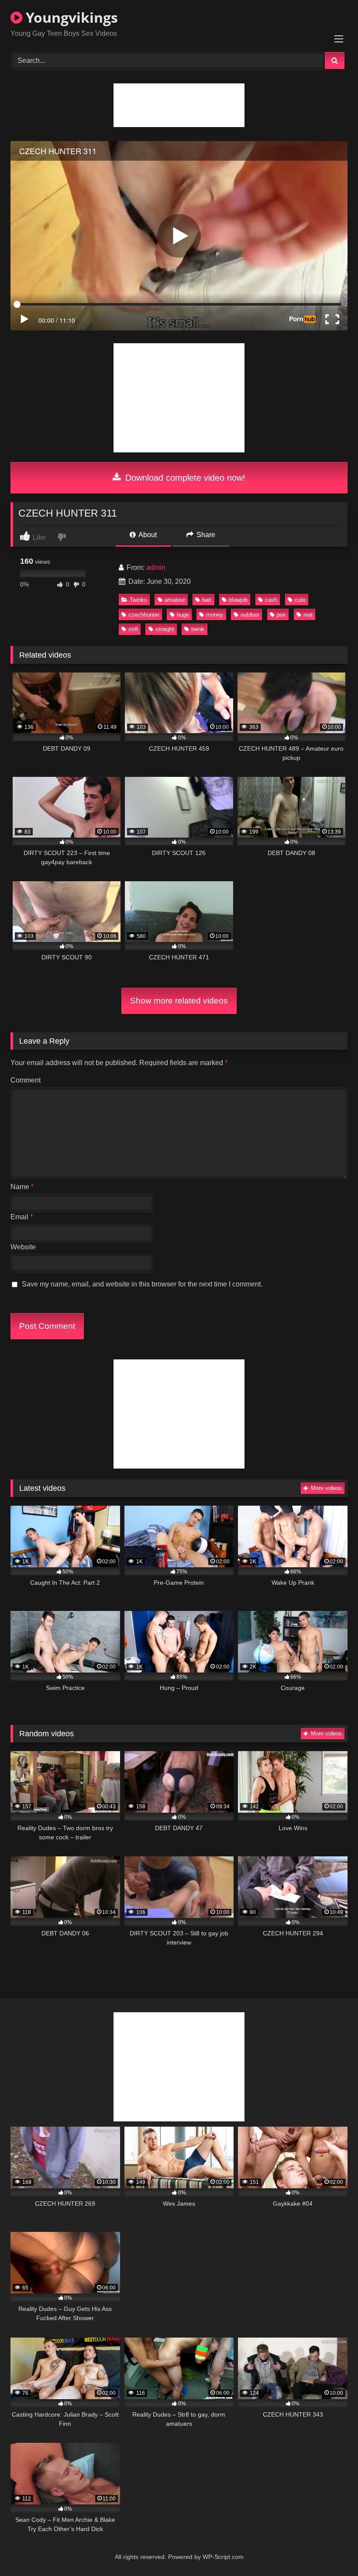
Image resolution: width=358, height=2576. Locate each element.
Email (22, 1217)
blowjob (238, 600)
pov (281, 615)
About (147, 535)
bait (207, 600)
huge (183, 615)
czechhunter (144, 615)
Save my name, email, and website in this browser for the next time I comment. (142, 1284)
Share (205, 535)
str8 (133, 629)
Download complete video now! (184, 478)
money (215, 615)
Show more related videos (179, 1001)
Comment (26, 1080)
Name (22, 1187)
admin (156, 567)
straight (165, 629)
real (308, 615)
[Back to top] (331, 2550)
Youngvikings (70, 17)
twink (198, 629)
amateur (175, 600)
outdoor (250, 615)
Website (23, 1247)
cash (271, 600)
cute (300, 600)
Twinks (138, 600)
